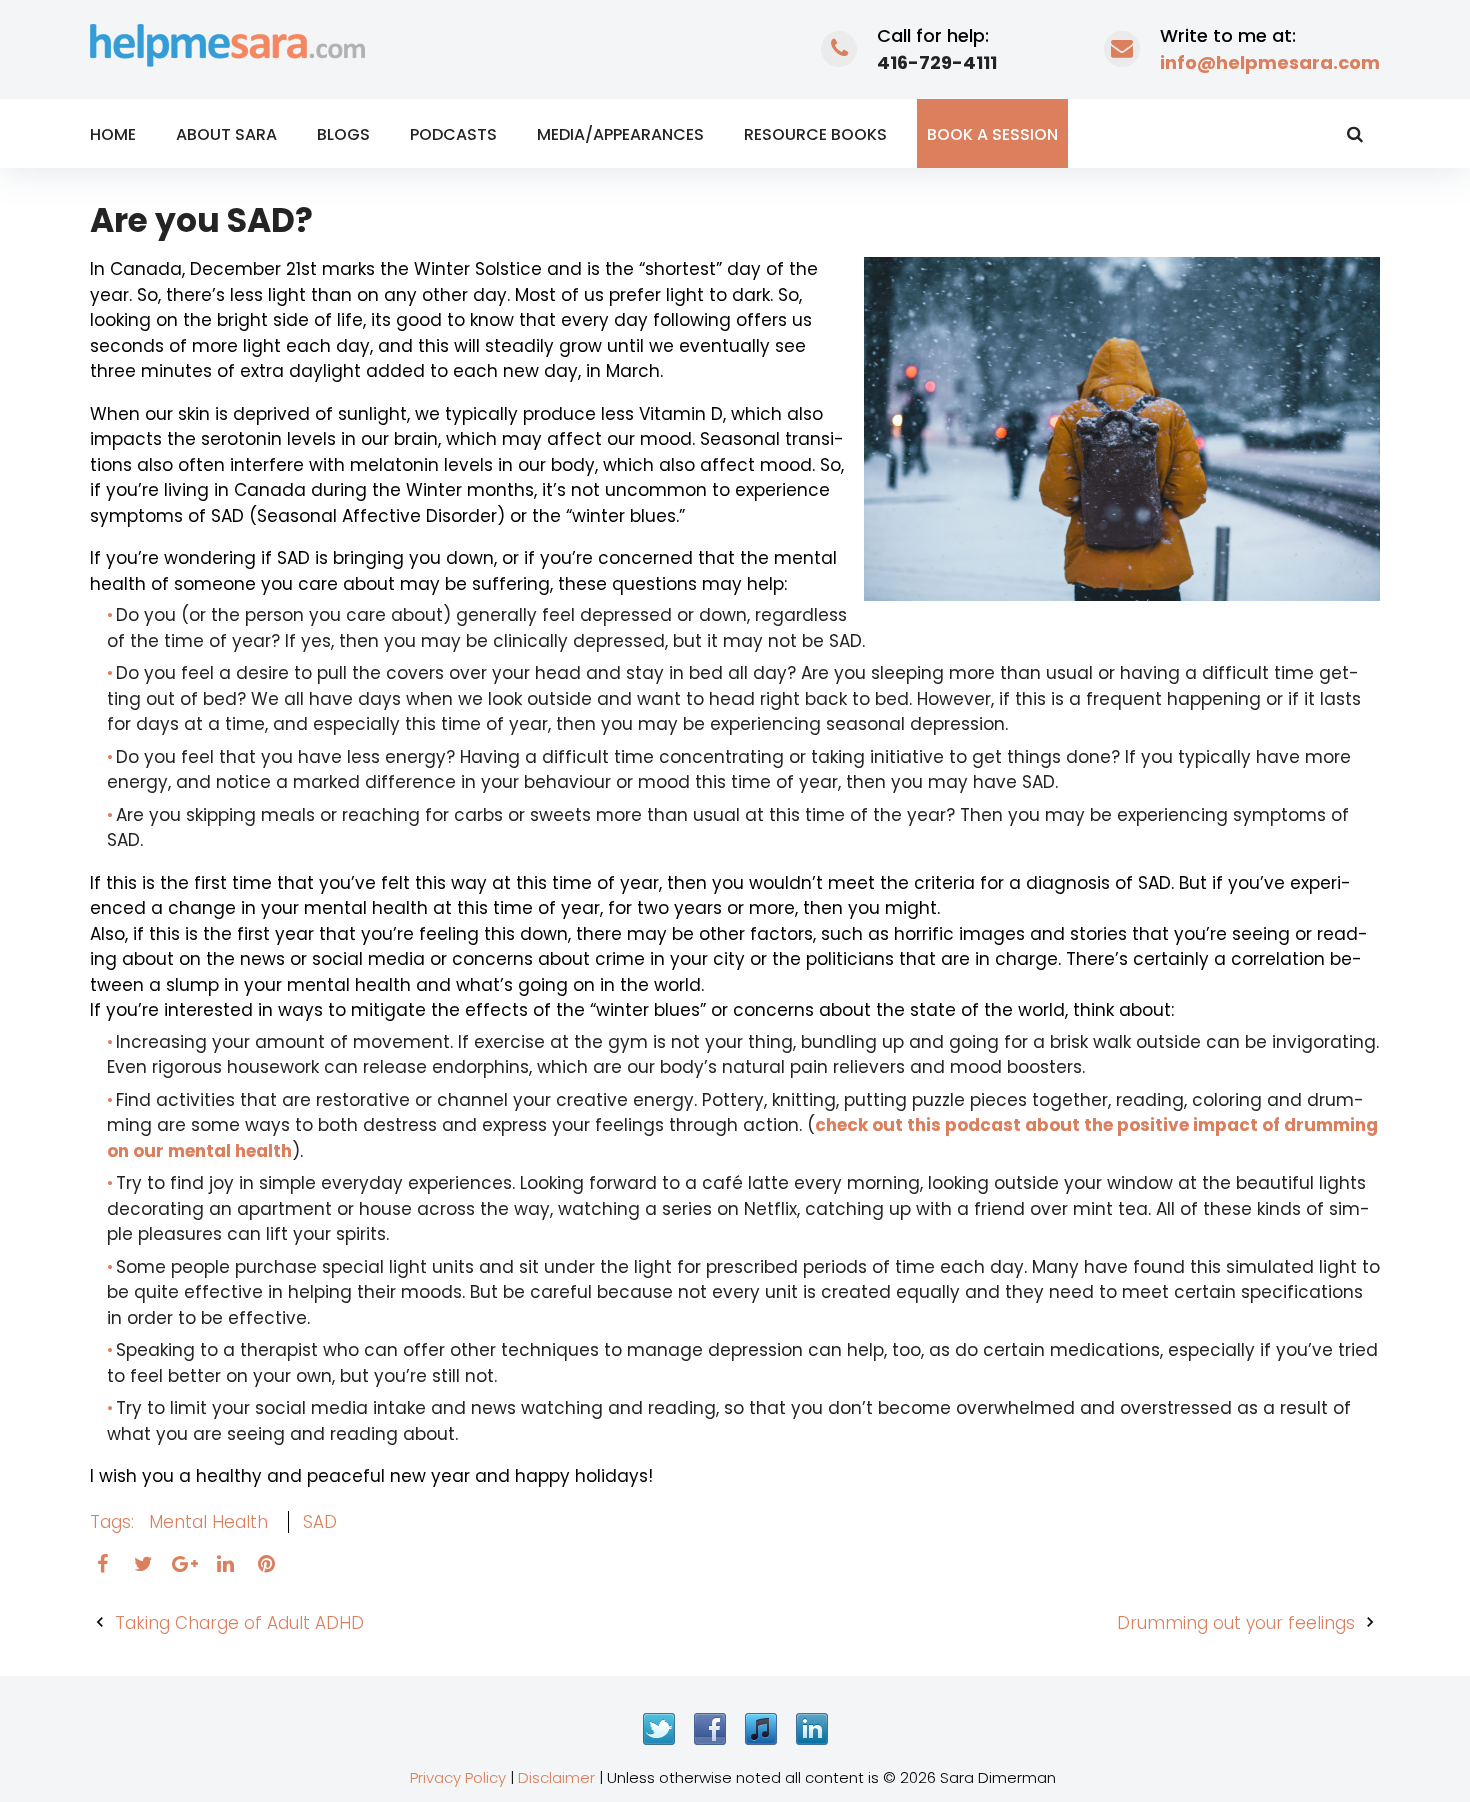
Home (113, 134)
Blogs (343, 134)
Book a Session (992, 134)
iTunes (761, 1729)
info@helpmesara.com (1270, 62)
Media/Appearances (620, 134)
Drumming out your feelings (1236, 1623)
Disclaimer (556, 1777)
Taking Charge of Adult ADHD (239, 1623)
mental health (208, 1522)
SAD (320, 1522)
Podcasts (453, 134)
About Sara (226, 134)
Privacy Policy (458, 1777)
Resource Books (815, 134)
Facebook (710, 1729)
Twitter (659, 1729)
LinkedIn (812, 1729)
